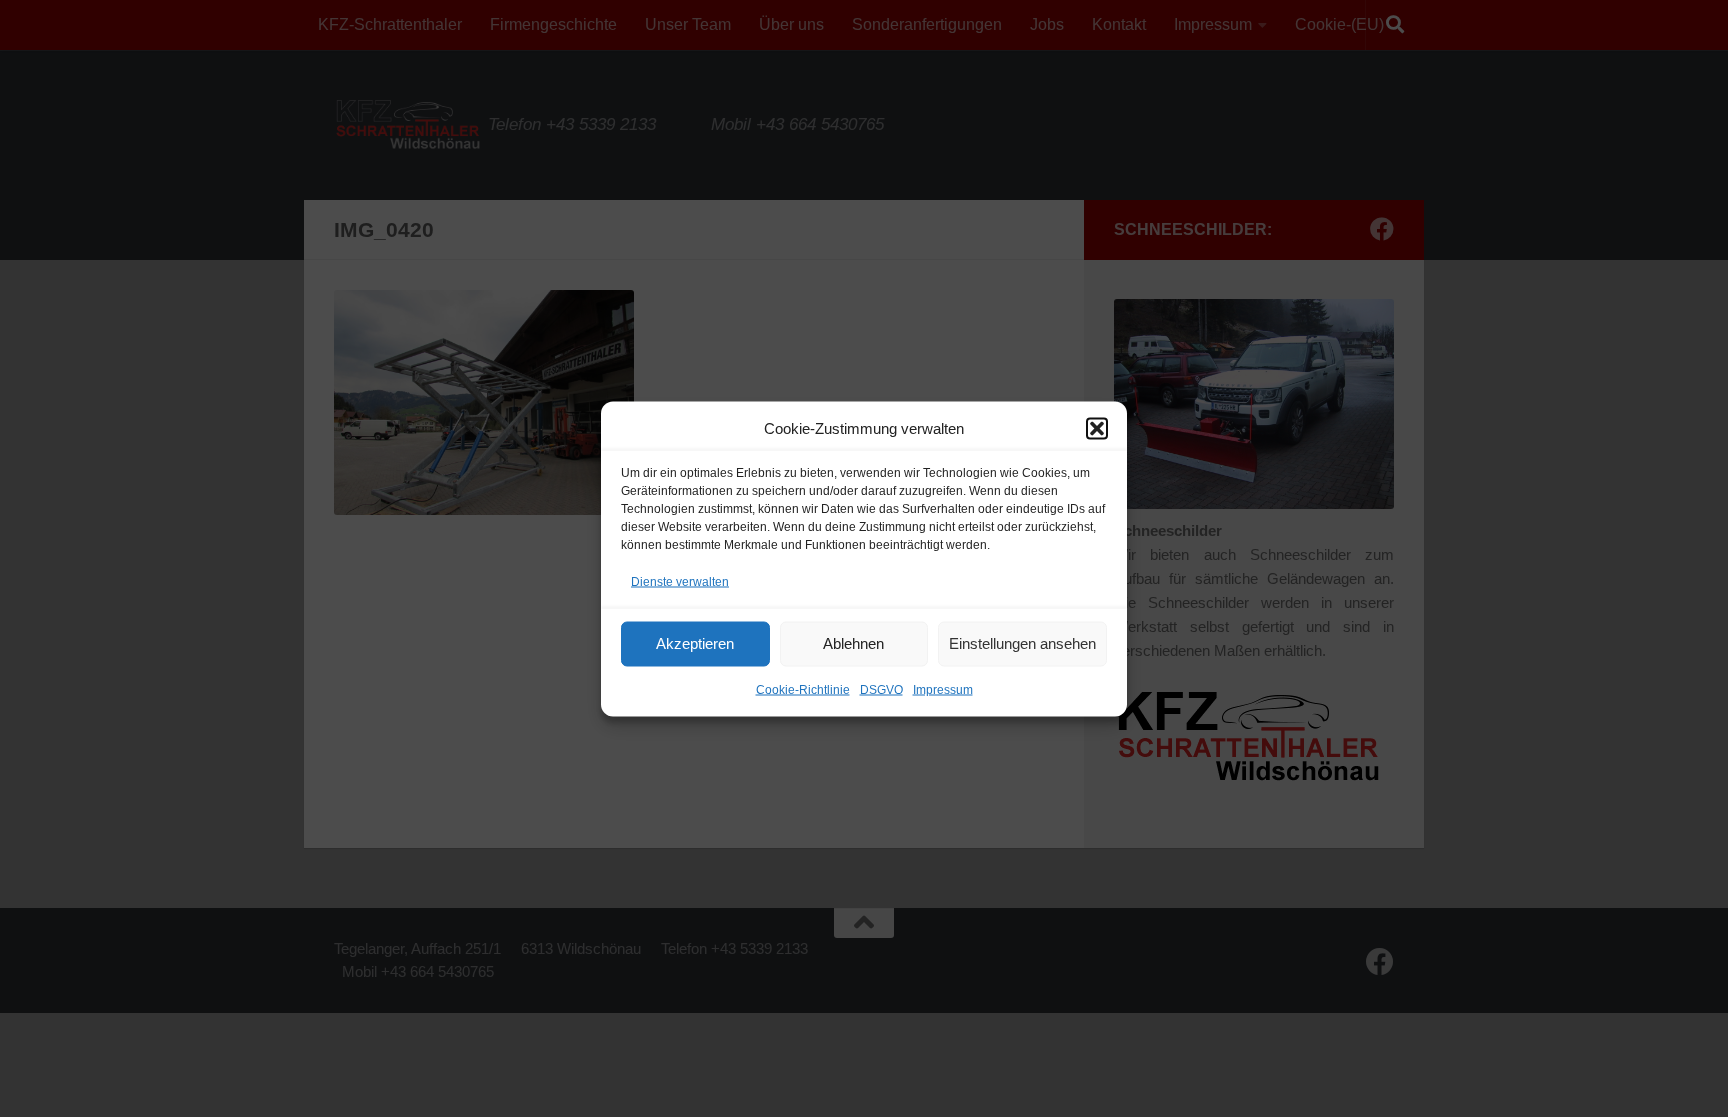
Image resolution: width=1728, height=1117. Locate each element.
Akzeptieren (695, 643)
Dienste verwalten (680, 581)
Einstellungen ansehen (1022, 643)
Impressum (943, 689)
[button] (1097, 428)
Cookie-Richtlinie (803, 689)
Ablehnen (853, 643)
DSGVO (881, 689)
